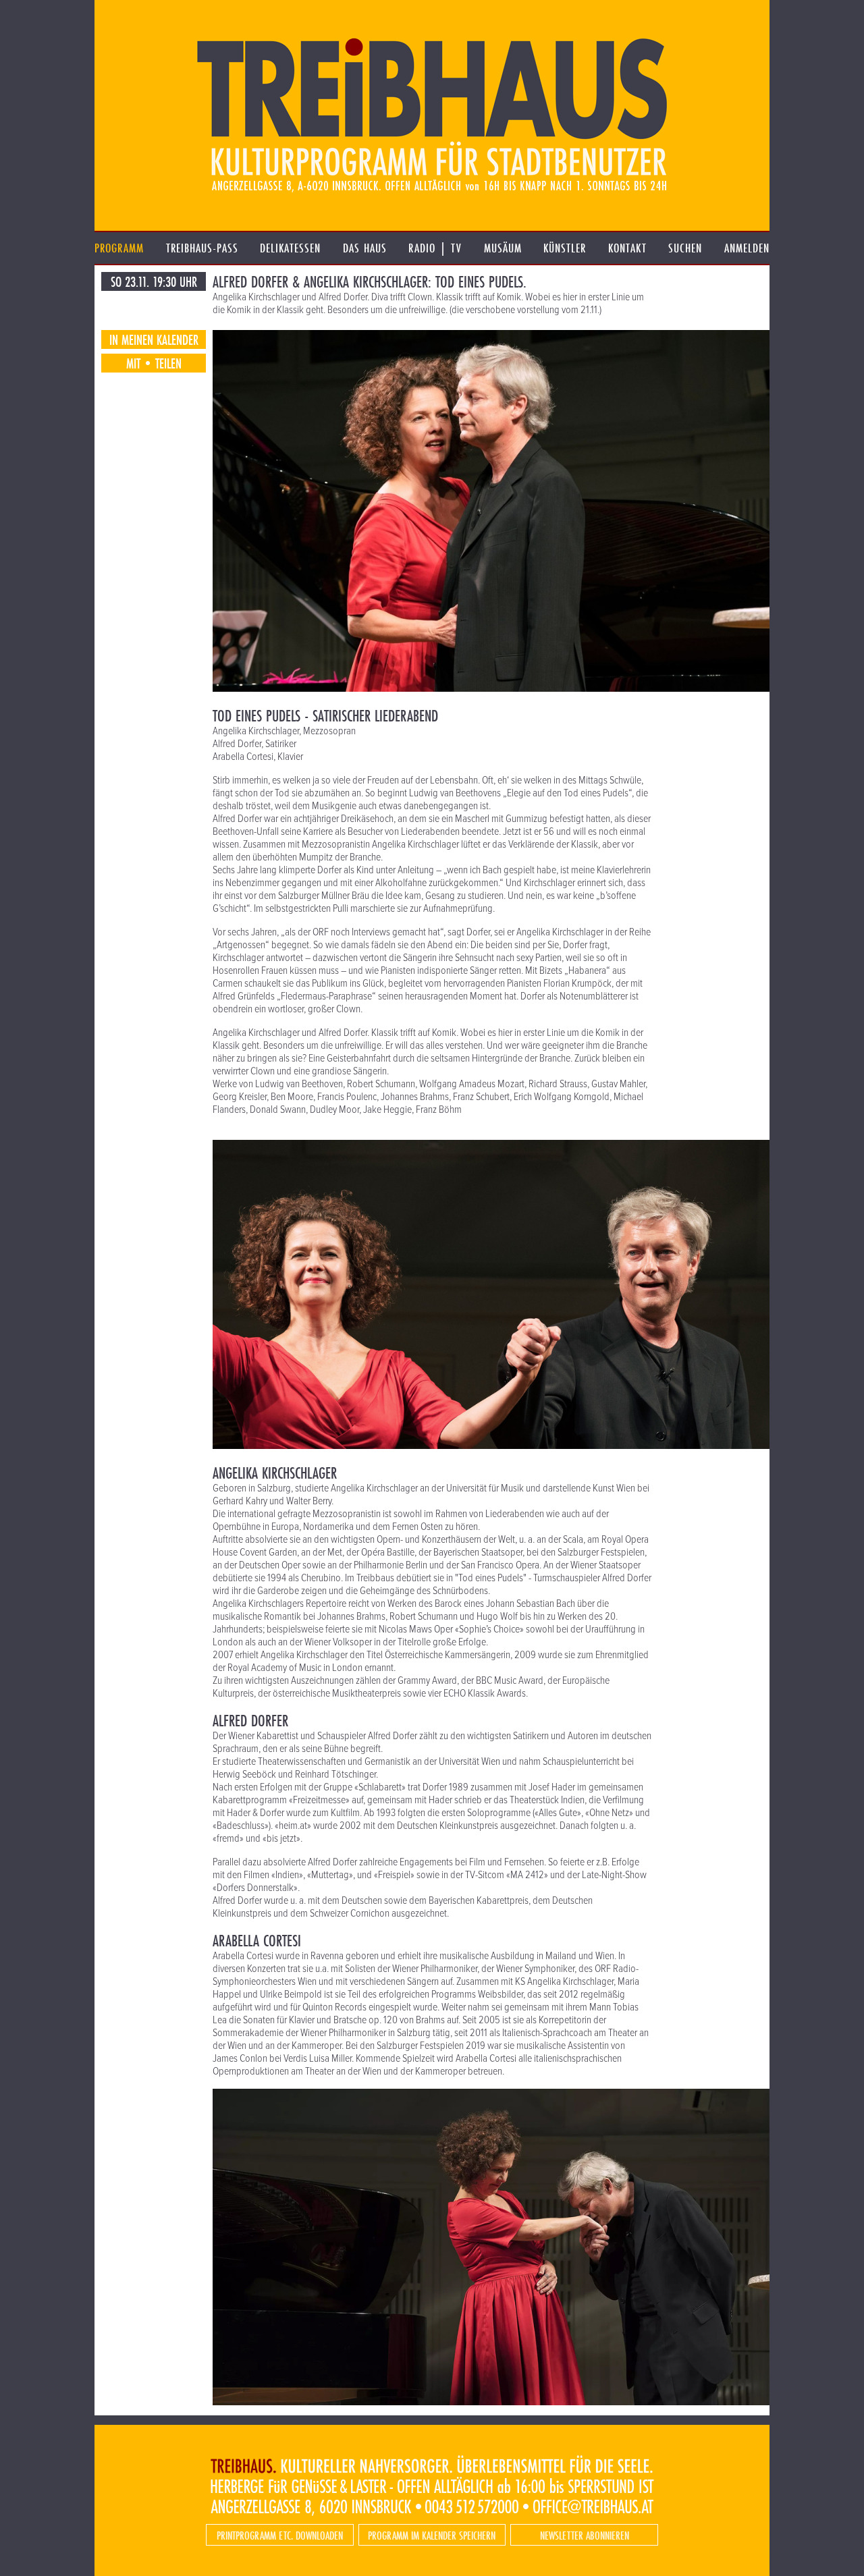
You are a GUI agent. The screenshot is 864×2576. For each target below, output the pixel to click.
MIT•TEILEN (154, 363)
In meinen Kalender (154, 339)
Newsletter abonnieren (585, 2535)
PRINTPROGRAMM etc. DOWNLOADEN (280, 2535)
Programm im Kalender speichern (432, 2535)
